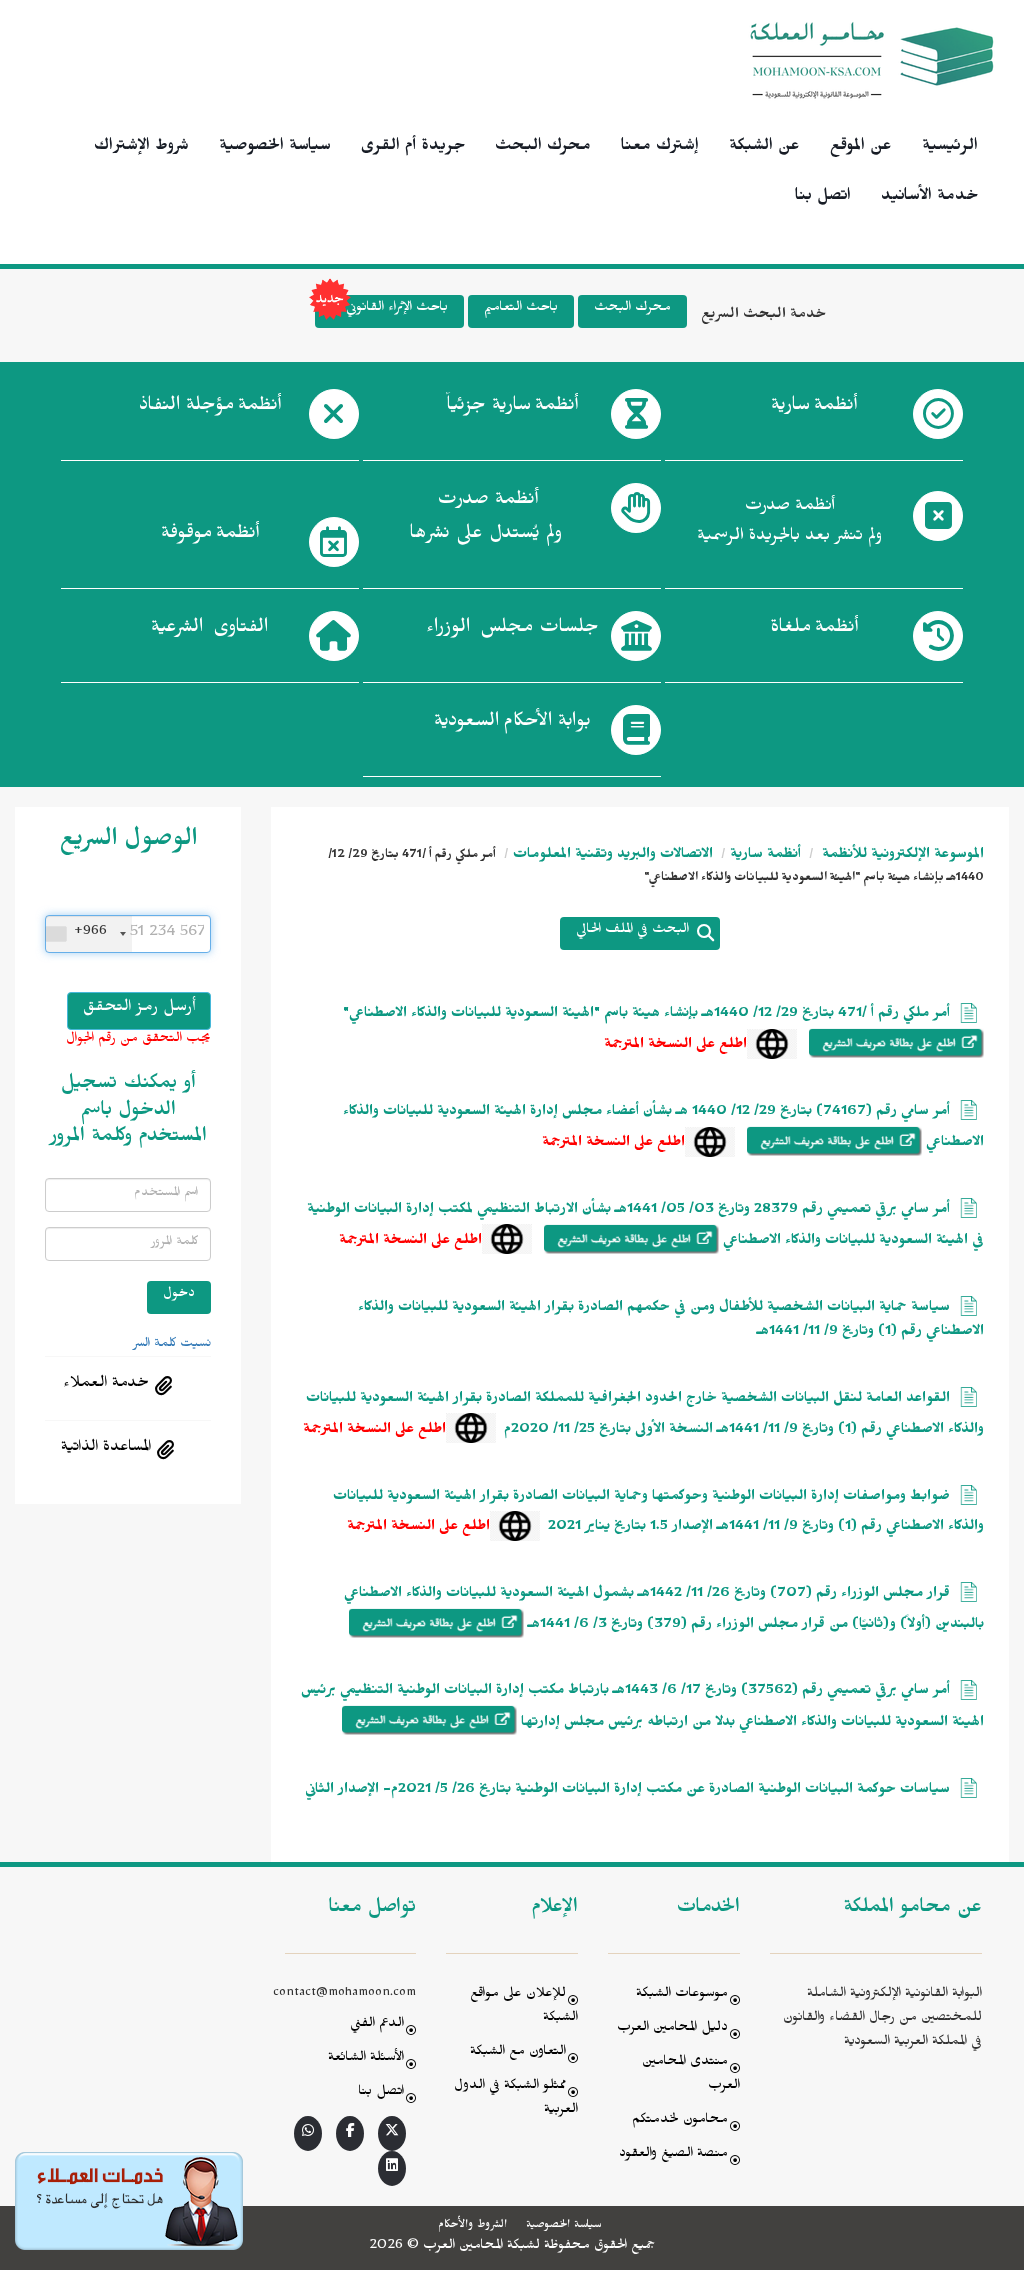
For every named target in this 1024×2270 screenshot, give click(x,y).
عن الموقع (861, 148)
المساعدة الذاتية (106, 1449)
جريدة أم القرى (413, 148)
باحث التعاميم (521, 309)
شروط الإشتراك (141, 148)
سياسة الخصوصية (275, 148)
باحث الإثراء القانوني (397, 309)
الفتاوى (209, 630)
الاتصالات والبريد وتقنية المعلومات (613, 856)
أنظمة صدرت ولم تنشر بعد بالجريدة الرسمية (789, 523)
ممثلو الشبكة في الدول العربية (516, 2099)
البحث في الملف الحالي (632, 931)
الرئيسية (950, 148)
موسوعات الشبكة (682, 1995)
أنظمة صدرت (485, 519)
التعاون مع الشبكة (518, 2053)
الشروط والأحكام (472, 2226)
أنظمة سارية (765, 856)
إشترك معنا (660, 148)
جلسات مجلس (512, 630)
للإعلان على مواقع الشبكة (524, 2007)
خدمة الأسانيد (929, 198)
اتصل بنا (823, 198)
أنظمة (814, 408)
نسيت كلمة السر (172, 1345)
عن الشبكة (764, 148)
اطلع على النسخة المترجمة (675, 1046)
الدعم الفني (377, 2025)
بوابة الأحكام (512, 724)
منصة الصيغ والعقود (673, 2155)
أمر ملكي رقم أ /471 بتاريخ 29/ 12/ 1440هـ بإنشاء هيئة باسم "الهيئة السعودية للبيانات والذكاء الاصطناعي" (646, 1015)
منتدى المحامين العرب (691, 2075)
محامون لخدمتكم (680, 2121)
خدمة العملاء (106, 1385)
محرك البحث (543, 148)
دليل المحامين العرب (672, 2029)
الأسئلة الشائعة (366, 2059)
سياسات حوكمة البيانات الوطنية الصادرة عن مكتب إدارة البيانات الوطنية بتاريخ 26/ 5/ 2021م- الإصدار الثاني (627, 1791)
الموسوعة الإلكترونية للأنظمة (901, 856)
